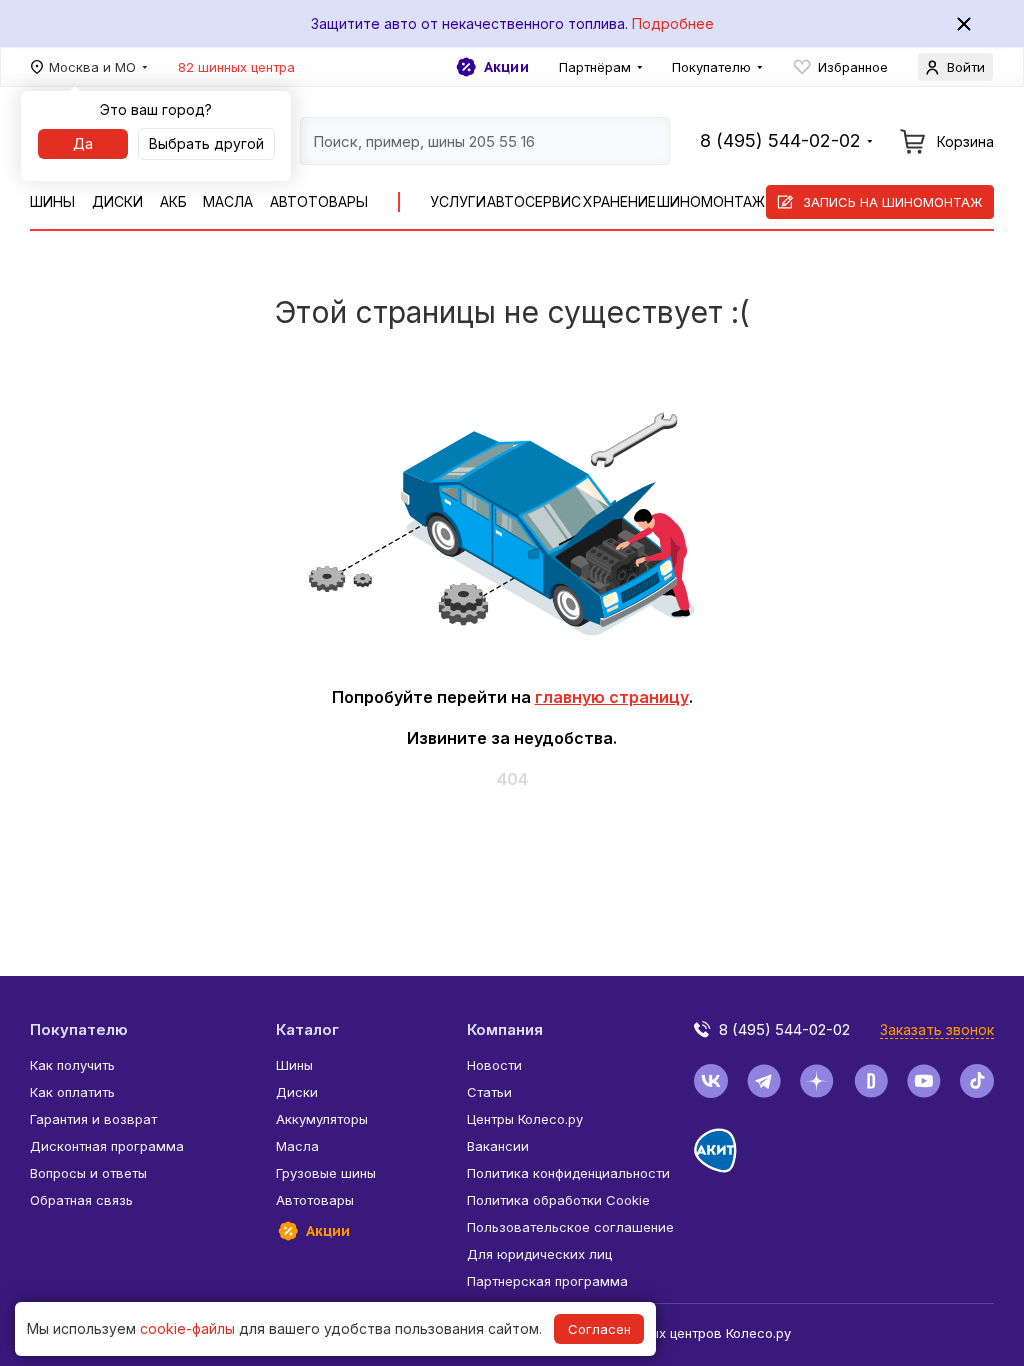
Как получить (72, 1065)
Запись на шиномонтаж (893, 202)
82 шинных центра (236, 67)
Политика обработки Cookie (558, 1200)
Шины (52, 201)
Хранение (619, 201)
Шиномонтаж (711, 201)
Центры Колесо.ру (525, 1119)
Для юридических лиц (539, 1254)
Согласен (599, 1329)
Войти (966, 67)
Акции (506, 67)
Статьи (489, 1092)
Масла (228, 201)
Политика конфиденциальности (568, 1173)
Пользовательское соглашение (570, 1227)
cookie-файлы (187, 1328)
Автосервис (534, 201)
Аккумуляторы (322, 1119)
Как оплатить (72, 1092)
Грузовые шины (326, 1173)
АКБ (173, 201)
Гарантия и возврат (93, 1119)
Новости (494, 1065)
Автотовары (319, 201)
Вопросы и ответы (88, 1173)
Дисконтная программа (107, 1146)
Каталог (307, 1029)
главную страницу (612, 697)
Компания (505, 1029)
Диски (117, 201)
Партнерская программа (547, 1281)
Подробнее (673, 23)
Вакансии (498, 1146)
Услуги (458, 201)
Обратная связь (81, 1200)
